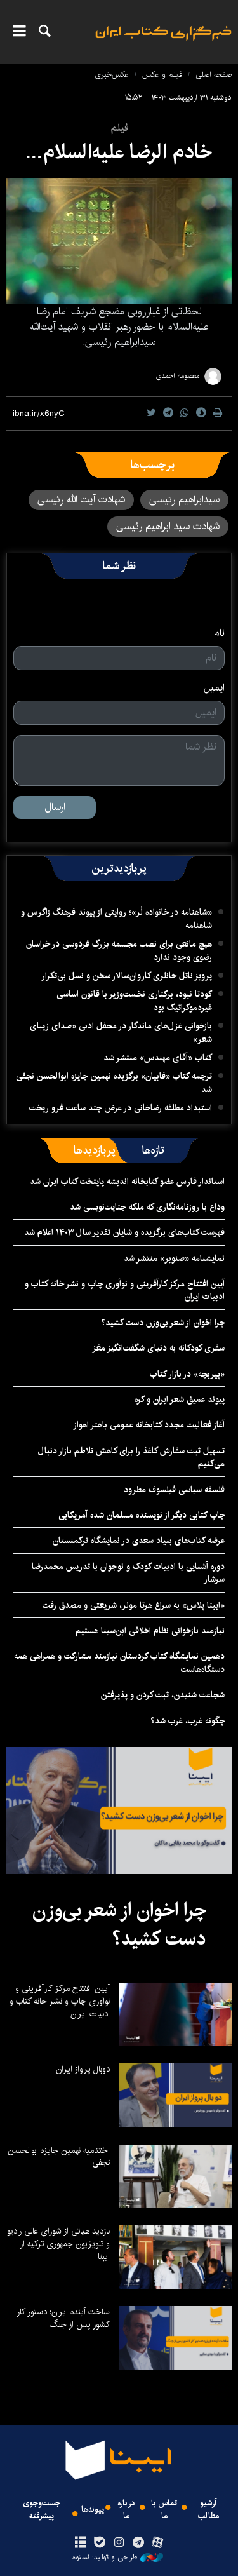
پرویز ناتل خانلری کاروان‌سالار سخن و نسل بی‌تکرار (127, 976)
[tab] (153, 1150)
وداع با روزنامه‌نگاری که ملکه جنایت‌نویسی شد (147, 1207)
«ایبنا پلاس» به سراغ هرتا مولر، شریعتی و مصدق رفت (134, 1605)
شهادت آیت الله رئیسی (81, 500)
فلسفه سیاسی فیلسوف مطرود (174, 1490)
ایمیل (214, 688)
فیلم (119, 128)
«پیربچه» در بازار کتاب (187, 1374)
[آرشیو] (81, 2543)
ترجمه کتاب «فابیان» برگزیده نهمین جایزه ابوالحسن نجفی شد (114, 1082)
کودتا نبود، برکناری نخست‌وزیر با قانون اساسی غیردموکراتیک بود (134, 1001)
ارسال (55, 807)
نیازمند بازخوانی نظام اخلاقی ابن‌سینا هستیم (150, 1631)
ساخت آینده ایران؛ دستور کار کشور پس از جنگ (63, 2318)
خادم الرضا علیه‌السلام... (119, 152)
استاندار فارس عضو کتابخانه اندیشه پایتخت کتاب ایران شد (127, 1182)
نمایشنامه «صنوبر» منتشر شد (174, 1258)
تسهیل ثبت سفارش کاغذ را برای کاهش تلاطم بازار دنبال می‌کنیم (131, 1457)
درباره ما (126, 2509)
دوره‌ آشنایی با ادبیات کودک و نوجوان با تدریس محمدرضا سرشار (128, 1573)
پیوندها (93, 2510)
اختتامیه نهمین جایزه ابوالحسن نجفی (59, 2157)
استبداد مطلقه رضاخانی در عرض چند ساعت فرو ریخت (121, 1108)
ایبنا (163, 42)
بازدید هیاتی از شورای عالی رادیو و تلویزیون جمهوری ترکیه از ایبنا (58, 2244)
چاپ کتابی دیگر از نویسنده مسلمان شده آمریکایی (142, 1515)
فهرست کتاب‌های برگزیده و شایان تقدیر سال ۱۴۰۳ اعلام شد (124, 1232)
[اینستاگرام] (119, 2543)
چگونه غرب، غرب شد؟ (188, 1721)
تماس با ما (164, 2509)
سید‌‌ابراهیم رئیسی (184, 500)
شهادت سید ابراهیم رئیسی (168, 526)
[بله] (100, 2543)
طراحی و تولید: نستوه (105, 2558)
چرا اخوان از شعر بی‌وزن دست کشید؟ (163, 1323)
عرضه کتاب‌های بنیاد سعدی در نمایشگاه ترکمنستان (139, 1541)
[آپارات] (157, 2543)
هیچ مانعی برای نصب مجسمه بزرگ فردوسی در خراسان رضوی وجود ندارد (119, 950)
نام (219, 633)
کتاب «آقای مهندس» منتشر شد (158, 1058)
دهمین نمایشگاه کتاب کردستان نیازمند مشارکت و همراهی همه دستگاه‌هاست (119, 1662)
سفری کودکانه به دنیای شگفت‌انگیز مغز (158, 1348)
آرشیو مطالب (208, 2509)
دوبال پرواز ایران (83, 2069)
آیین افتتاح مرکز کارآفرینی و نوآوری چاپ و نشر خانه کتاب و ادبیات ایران (125, 1290)
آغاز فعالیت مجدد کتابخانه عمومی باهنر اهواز (149, 1425)
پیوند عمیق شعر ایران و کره (180, 1399)
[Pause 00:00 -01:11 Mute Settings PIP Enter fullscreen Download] (119, 241)
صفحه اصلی (214, 75)
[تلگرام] (138, 2543)
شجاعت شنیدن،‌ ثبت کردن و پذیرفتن (163, 1695)
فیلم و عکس (162, 75)
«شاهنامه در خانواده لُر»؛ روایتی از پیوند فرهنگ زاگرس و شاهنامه (116, 919)
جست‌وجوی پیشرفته (42, 2509)
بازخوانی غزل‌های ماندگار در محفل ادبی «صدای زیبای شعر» (121, 1032)
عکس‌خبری (112, 75)
